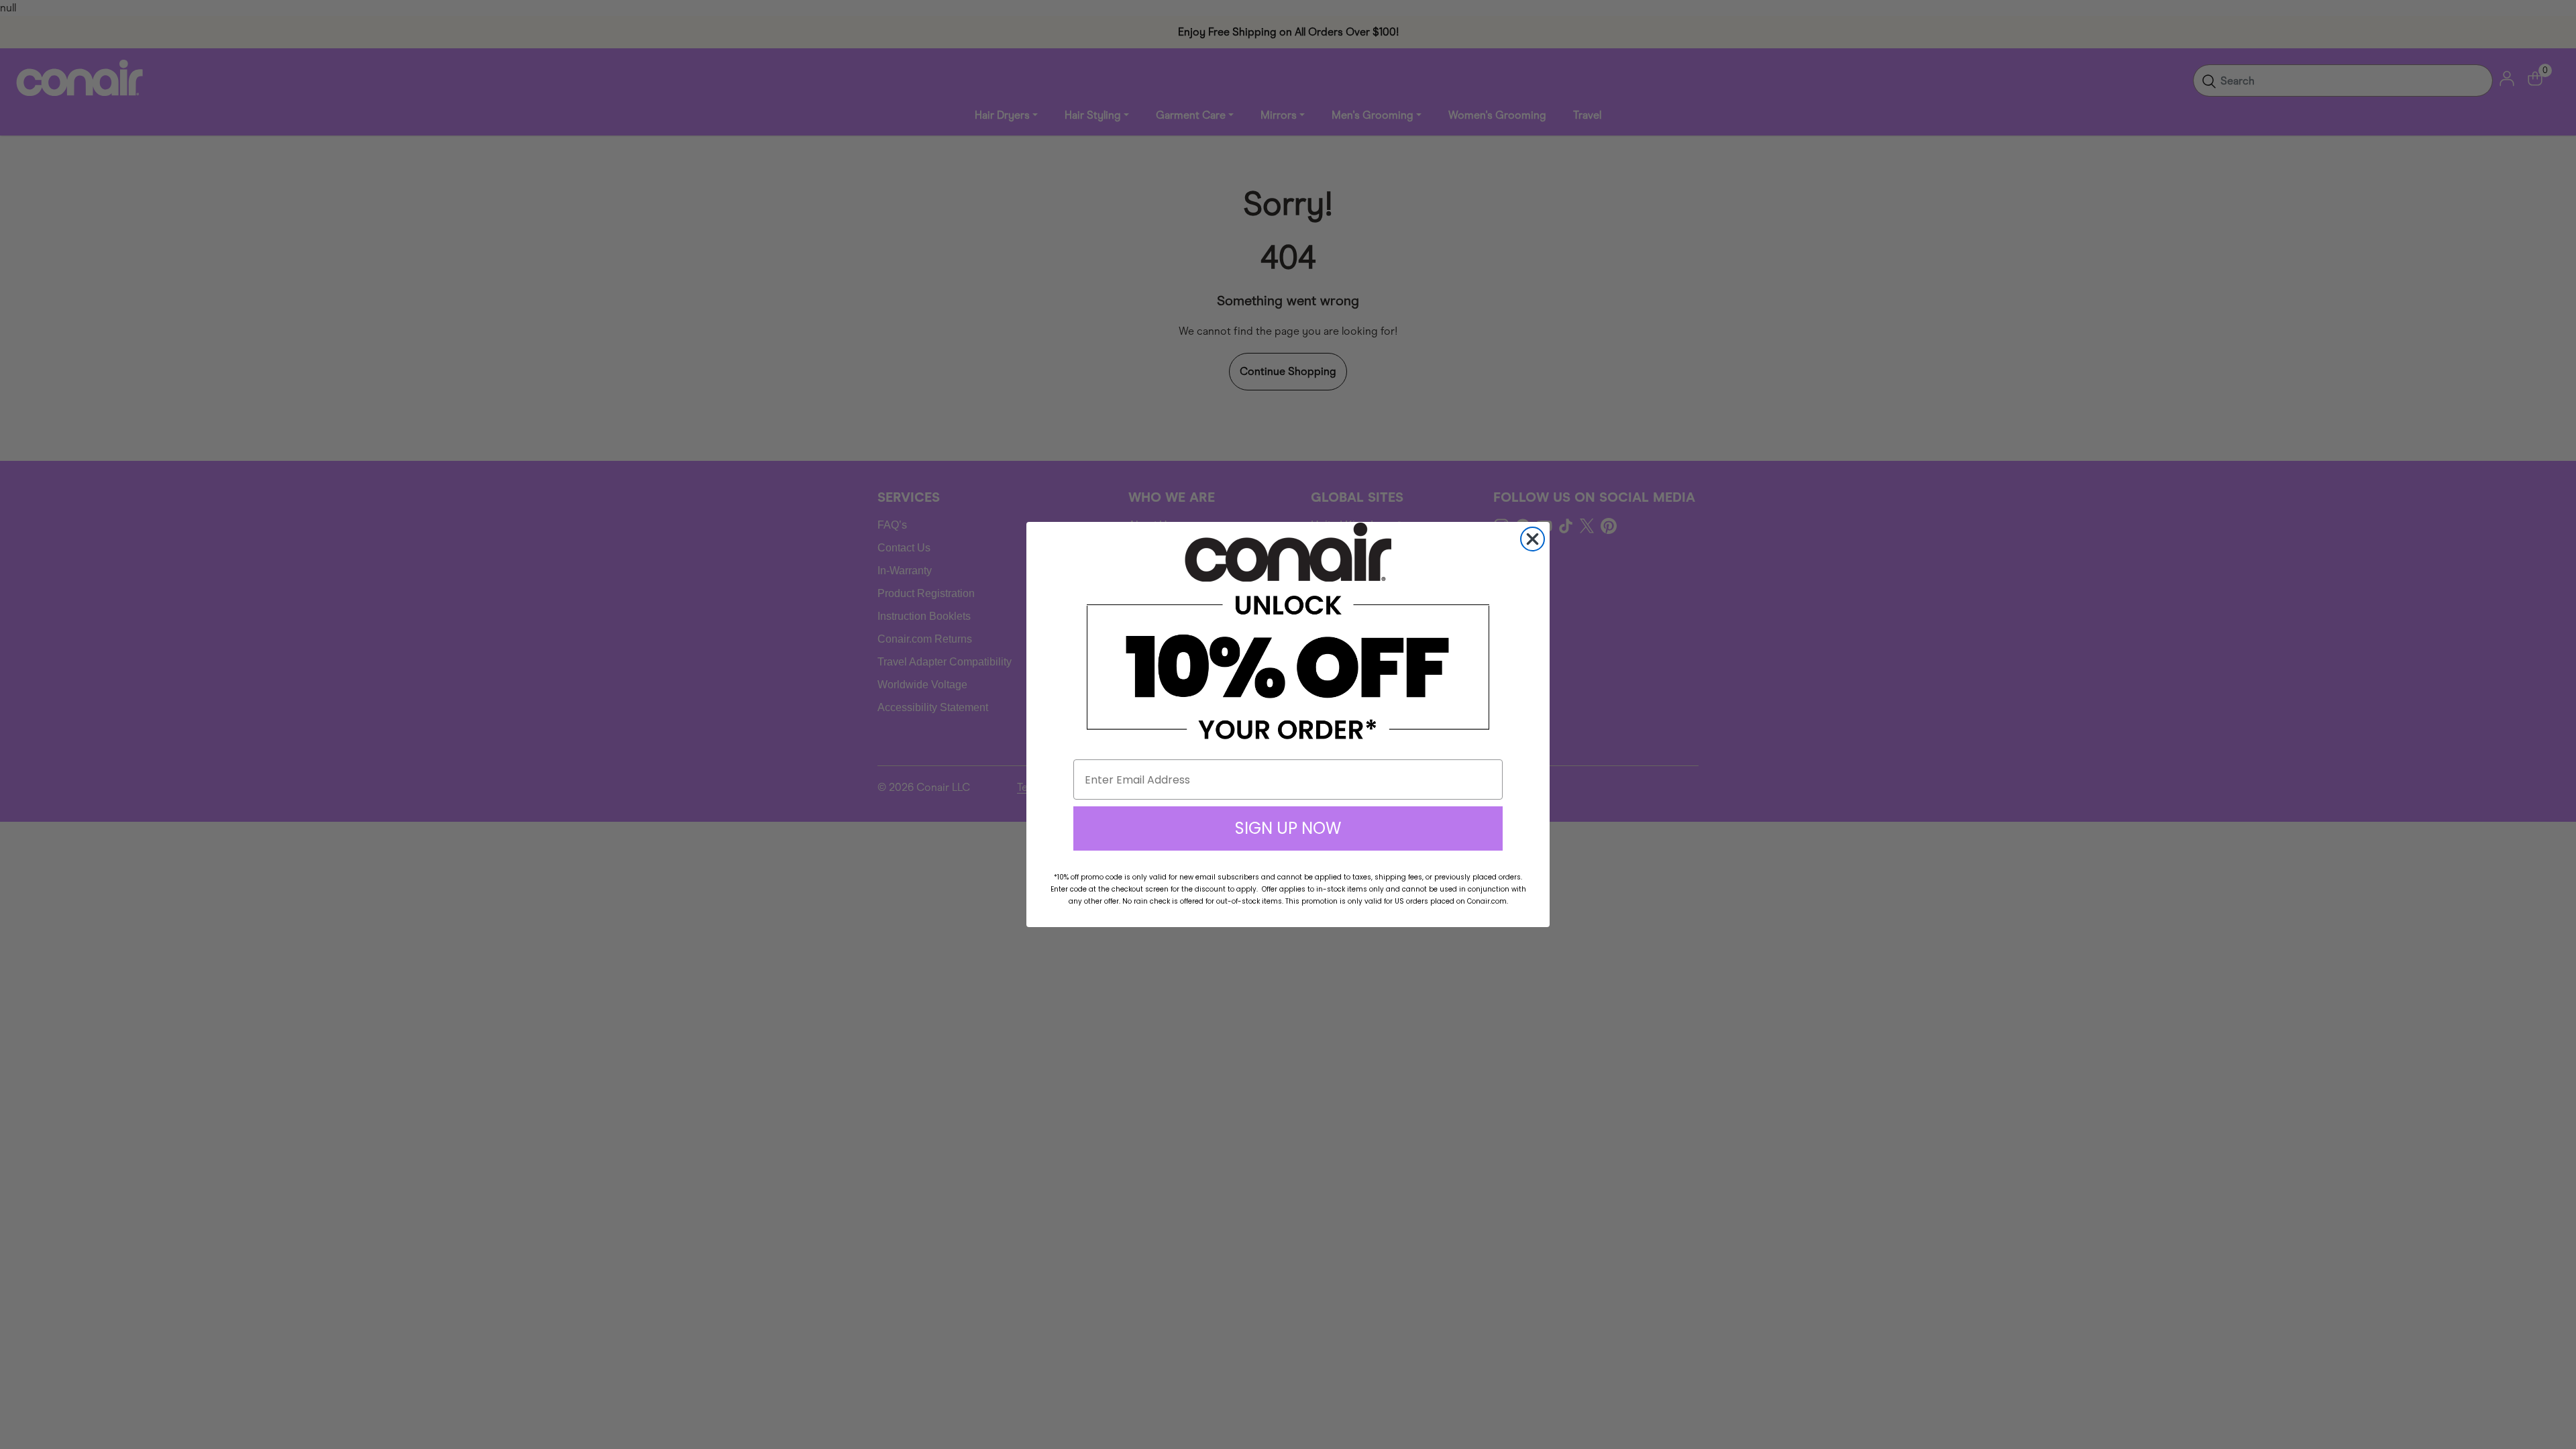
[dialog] (1533, 539)
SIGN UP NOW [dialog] (1288, 828)
